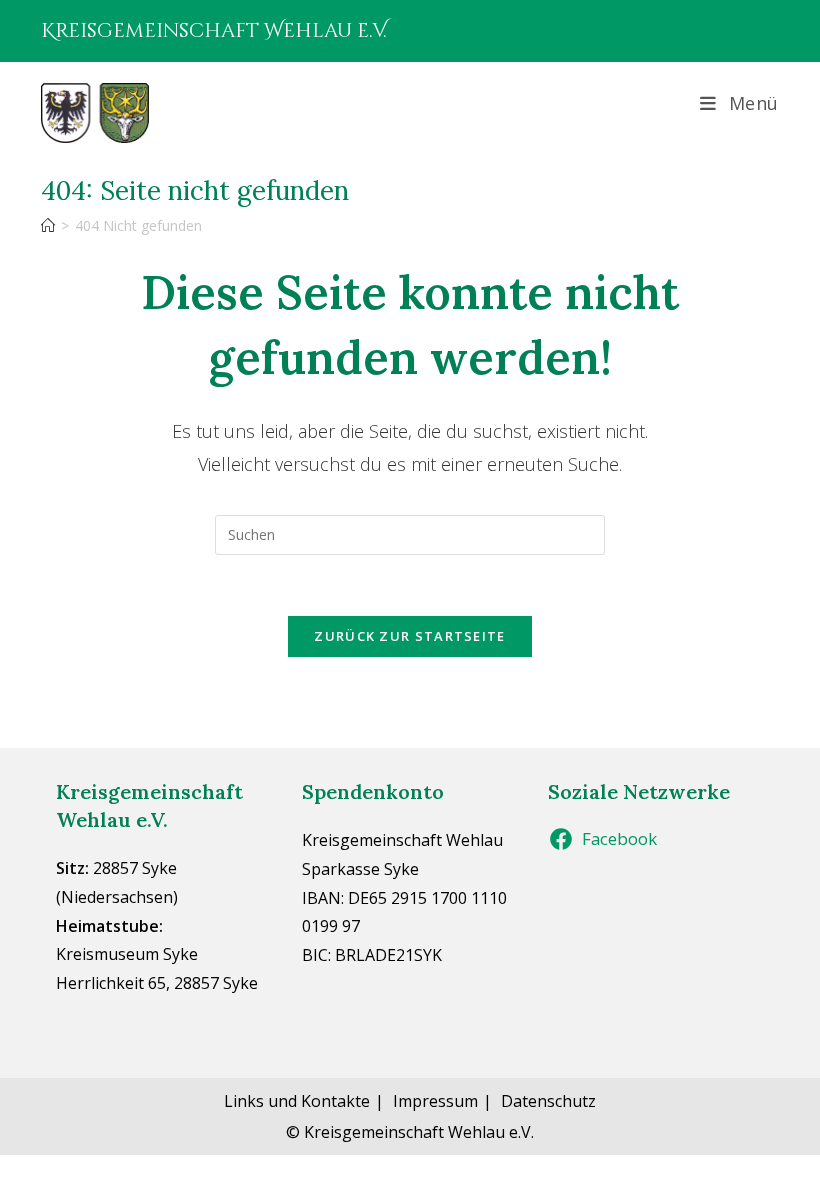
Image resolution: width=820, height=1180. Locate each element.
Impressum (435, 1101)
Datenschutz (548, 1101)
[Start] (48, 225)
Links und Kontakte (297, 1101)
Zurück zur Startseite (409, 636)
